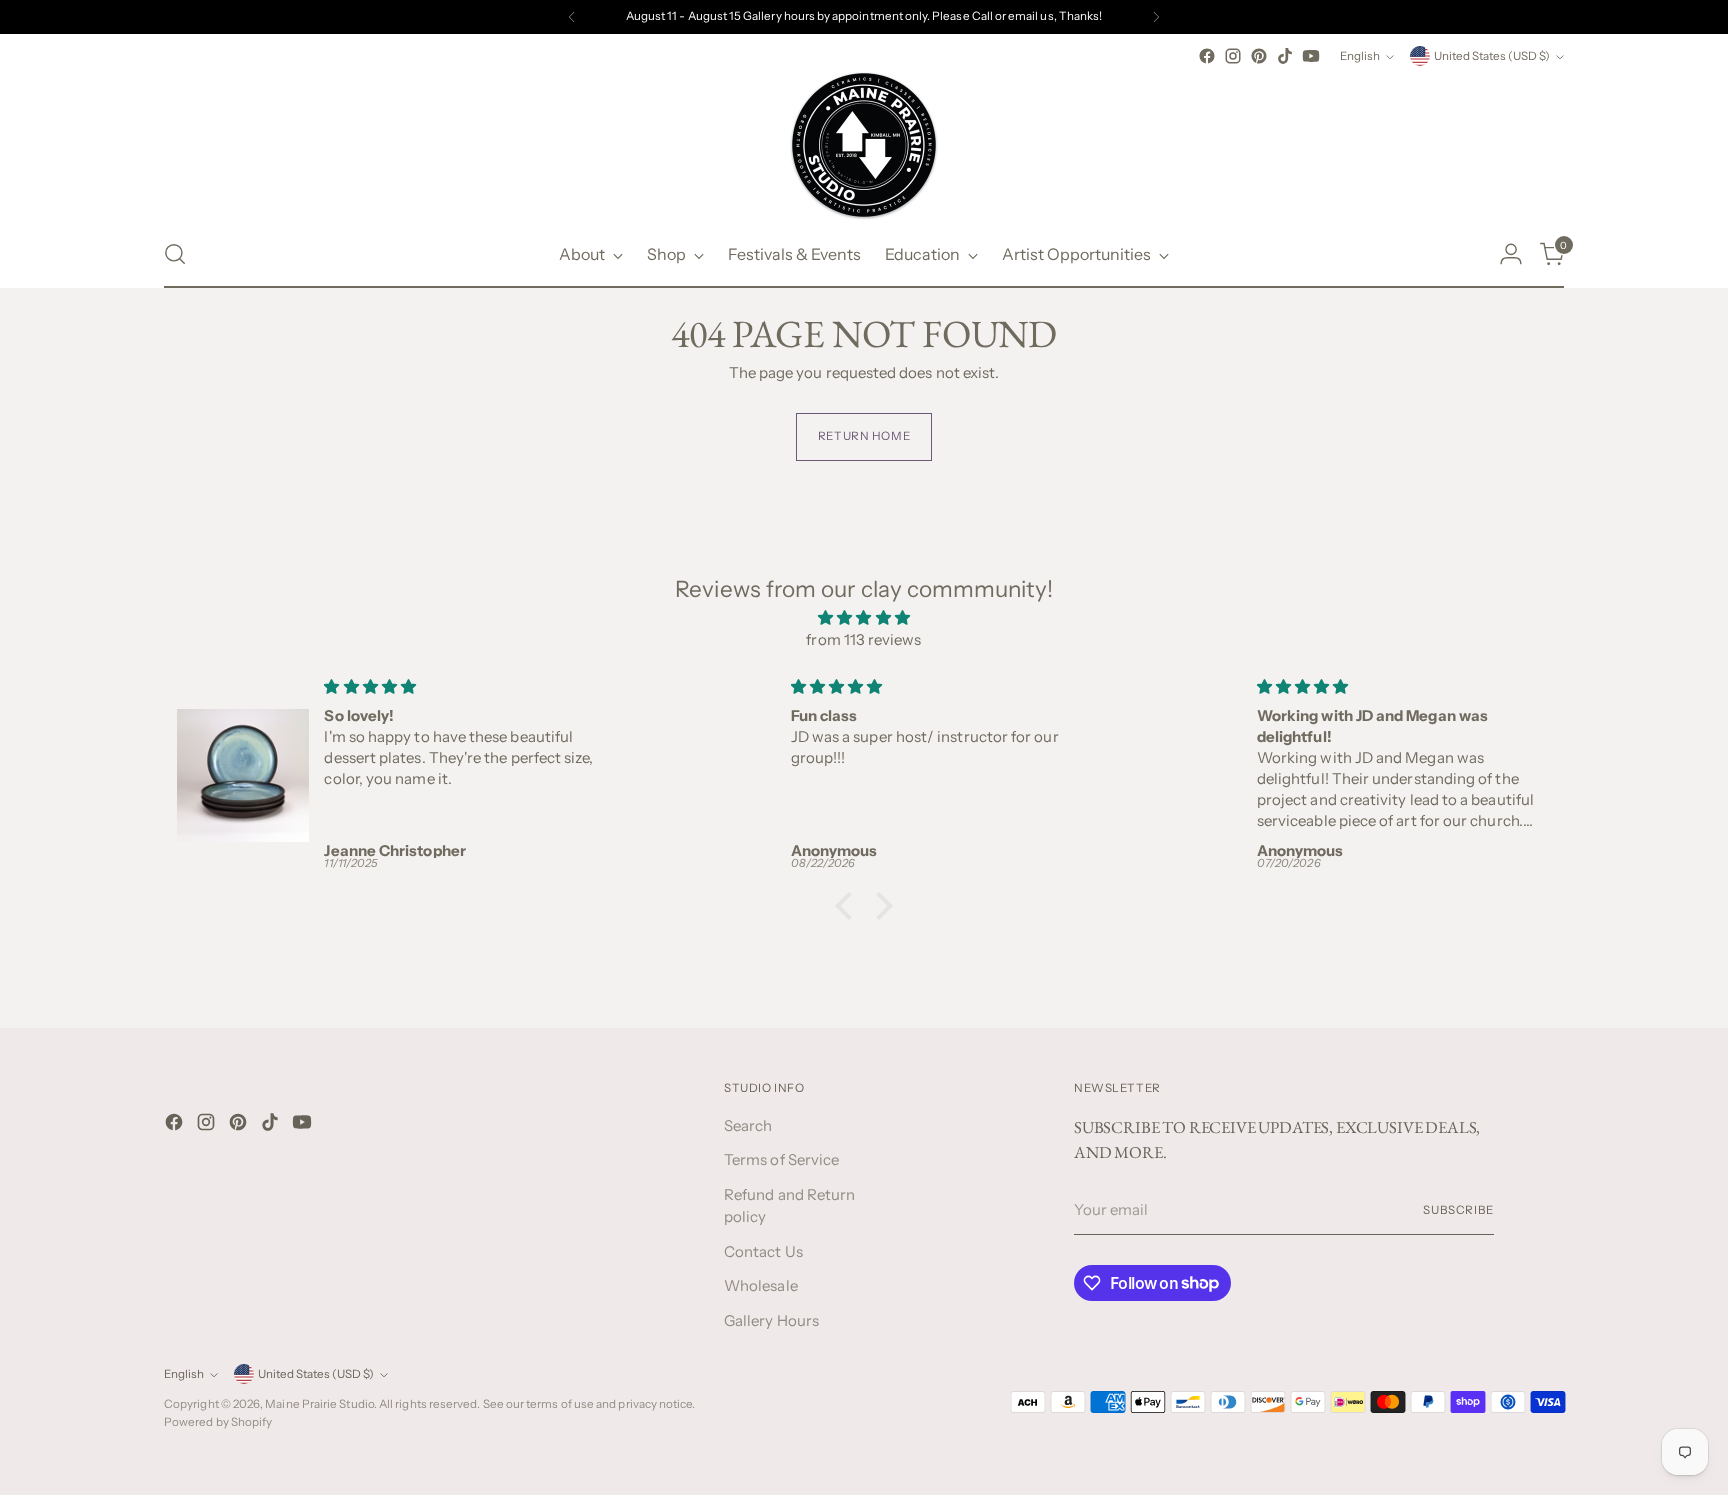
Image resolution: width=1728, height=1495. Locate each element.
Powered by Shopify (218, 1422)
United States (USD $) (1492, 56)
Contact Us (763, 1251)
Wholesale (761, 1285)
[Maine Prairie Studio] (864, 145)
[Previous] (572, 17)
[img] (864, 618)
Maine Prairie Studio (319, 1404)
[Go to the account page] (1511, 254)
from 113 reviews (863, 639)
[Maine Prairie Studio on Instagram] (1233, 56)
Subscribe (1458, 1210)
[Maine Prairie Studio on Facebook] (1207, 56)
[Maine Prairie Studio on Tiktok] (1285, 56)
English (1360, 56)
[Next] (1156, 17)
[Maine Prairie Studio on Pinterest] (1259, 56)
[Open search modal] (175, 254)
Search (748, 1125)
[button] (849, 905)
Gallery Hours (771, 1320)
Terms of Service (781, 1159)
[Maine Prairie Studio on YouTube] (1311, 56)
